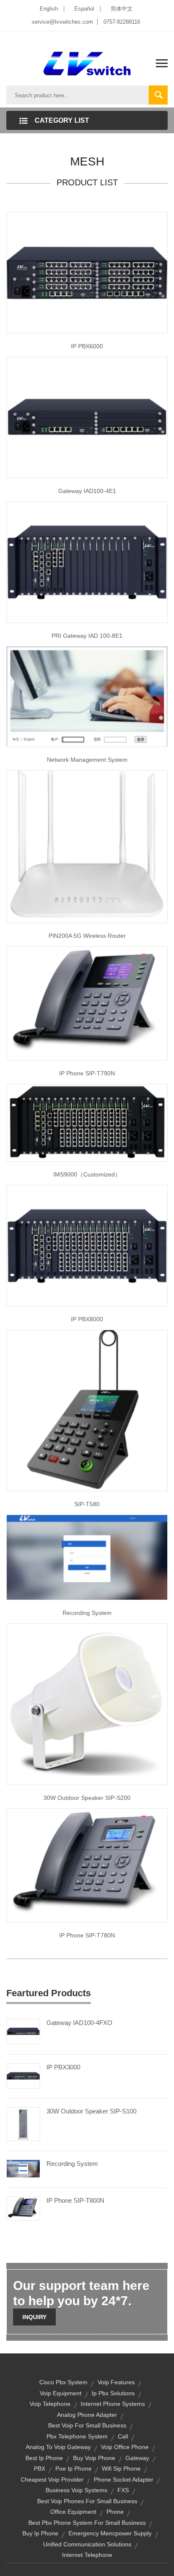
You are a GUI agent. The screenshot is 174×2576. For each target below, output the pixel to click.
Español (84, 9)
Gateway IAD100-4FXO (79, 2023)
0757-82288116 (122, 22)
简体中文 (122, 9)
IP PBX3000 (63, 2067)
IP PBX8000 (87, 1319)
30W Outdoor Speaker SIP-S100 (91, 2111)
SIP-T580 (87, 1504)
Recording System (72, 2164)
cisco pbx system (63, 2382)
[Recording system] (87, 1557)
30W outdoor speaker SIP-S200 (87, 1798)
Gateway (137, 2458)
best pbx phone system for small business (87, 2523)
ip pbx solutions (113, 2393)
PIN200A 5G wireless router (87, 936)
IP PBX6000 (87, 346)
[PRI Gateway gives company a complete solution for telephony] (87, 562)
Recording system (87, 1613)
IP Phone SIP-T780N (87, 1935)
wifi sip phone (121, 2469)
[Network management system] (87, 696)
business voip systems (76, 2490)
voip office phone (125, 2447)
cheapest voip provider (52, 2480)
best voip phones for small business (87, 2501)
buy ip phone (40, 2533)
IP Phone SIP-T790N (87, 1073)
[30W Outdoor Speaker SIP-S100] (23, 2124)
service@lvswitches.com (62, 22)
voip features (116, 2382)
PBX (39, 2469)
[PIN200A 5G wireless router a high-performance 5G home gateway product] (87, 846)
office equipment (73, 2512)
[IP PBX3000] (23, 2075)
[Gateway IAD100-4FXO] (23, 2031)
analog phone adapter (87, 2415)
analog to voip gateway (58, 2447)
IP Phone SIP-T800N (75, 2200)
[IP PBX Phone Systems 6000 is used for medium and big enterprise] (87, 272)
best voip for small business (87, 2425)
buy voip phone (94, 2458)
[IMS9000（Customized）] (87, 1122)
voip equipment (61, 2393)
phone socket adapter (124, 2480)
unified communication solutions (87, 2544)
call (123, 2436)
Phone (115, 2512)
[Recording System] (23, 2168)
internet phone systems (113, 2404)
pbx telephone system (77, 2436)
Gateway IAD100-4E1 (87, 491)
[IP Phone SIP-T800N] (23, 2208)
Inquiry (34, 2317)
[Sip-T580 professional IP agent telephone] (87, 1410)
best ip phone (44, 2458)
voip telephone (50, 2404)
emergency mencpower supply (110, 2533)
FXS (123, 2490)
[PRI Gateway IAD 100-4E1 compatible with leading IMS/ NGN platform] (87, 417)
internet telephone (87, 2555)
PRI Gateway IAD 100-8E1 (87, 636)
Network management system (87, 760)
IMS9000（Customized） (87, 1174)
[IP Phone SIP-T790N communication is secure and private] (87, 1003)
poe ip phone (73, 2469)
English (49, 9)
